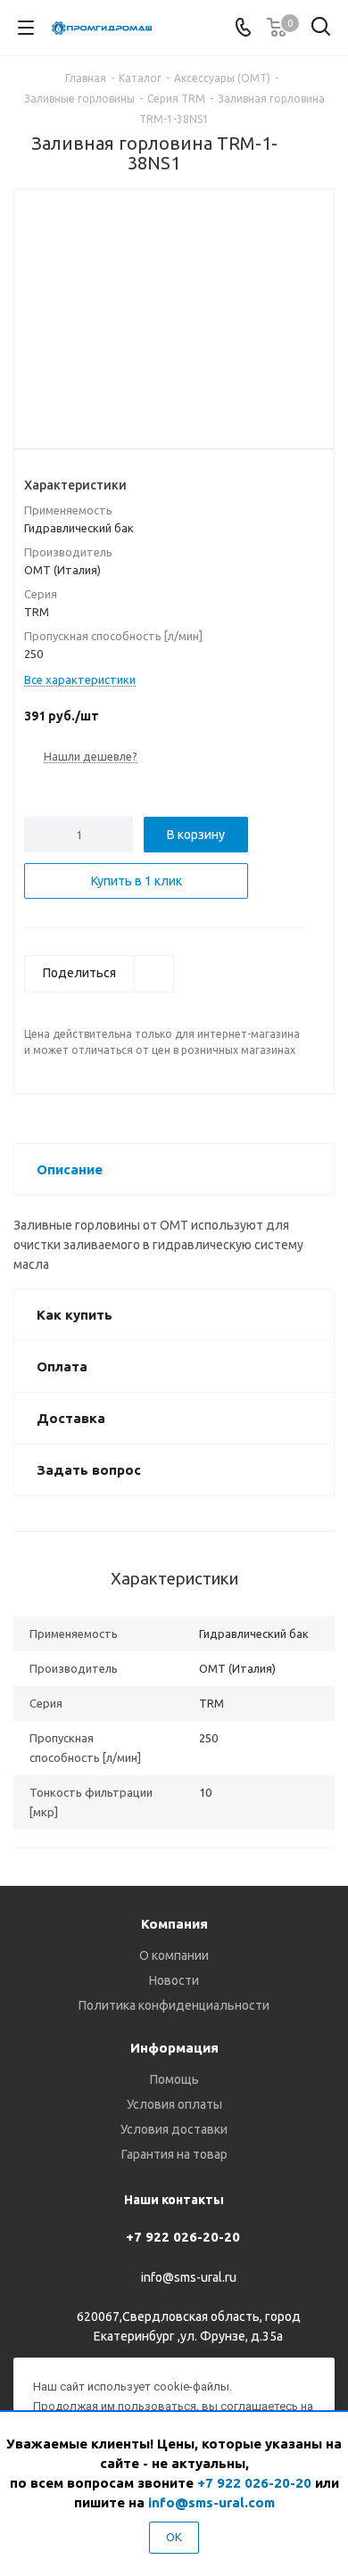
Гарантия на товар (174, 2154)
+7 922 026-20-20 (183, 2237)
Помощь (174, 2079)
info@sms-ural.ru (189, 2277)
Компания (174, 1924)
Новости (174, 1980)
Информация (174, 2048)
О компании (174, 1955)
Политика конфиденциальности (174, 2005)
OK (174, 2537)
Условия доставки (174, 2129)
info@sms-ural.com (211, 2502)
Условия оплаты (174, 2104)
